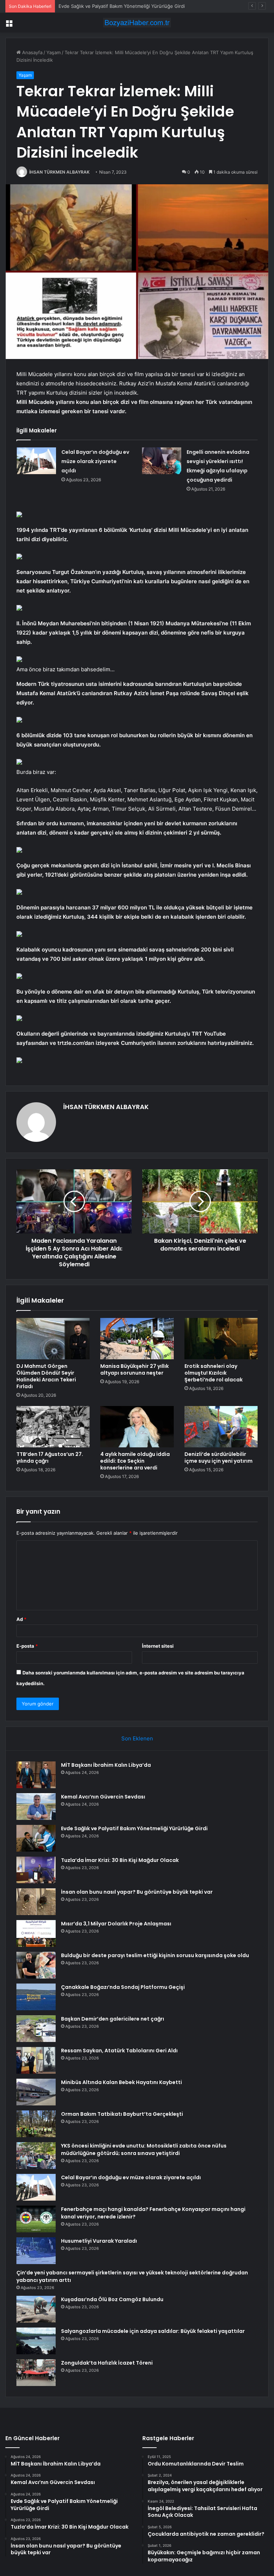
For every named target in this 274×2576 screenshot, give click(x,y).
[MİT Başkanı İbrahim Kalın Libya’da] (36, 1775)
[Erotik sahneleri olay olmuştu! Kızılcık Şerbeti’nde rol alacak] (221, 1339)
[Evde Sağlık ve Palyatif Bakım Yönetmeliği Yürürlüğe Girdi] (36, 1838)
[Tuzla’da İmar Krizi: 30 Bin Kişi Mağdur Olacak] (36, 1870)
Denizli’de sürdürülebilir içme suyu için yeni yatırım (219, 1458)
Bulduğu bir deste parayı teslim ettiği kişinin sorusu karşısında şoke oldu (155, 1955)
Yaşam (54, 52)
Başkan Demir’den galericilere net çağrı (113, 2019)
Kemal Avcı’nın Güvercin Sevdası (103, 1797)
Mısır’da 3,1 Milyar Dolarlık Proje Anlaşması (116, 1924)
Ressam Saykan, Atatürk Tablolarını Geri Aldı (119, 2051)
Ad (21, 1619)
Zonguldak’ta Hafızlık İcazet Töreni (107, 2363)
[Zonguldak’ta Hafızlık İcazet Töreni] (36, 2373)
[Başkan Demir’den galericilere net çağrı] (36, 2029)
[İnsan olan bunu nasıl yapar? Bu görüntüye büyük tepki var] (36, 1902)
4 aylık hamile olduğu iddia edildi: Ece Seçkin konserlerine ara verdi (135, 1461)
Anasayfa (32, 52)
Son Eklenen (137, 1738)
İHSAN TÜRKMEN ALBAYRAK (59, 172)
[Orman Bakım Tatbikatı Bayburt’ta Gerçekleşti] (36, 2124)
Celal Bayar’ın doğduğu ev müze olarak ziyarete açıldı (95, 461)
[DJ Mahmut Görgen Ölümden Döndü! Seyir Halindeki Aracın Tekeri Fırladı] (53, 1339)
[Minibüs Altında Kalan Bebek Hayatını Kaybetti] (36, 2092)
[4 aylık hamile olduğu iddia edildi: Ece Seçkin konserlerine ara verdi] (137, 1427)
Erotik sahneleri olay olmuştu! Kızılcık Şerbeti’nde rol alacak (214, 1373)
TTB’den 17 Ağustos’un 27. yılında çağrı (50, 1458)
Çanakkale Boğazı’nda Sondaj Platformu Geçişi (123, 1987)
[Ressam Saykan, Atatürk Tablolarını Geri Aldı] (36, 2060)
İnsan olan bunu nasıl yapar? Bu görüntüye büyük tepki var (137, 1892)
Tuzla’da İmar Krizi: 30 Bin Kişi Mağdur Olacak (120, 1860)
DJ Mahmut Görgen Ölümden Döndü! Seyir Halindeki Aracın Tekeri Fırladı (46, 1376)
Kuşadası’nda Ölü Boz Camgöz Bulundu (112, 2299)
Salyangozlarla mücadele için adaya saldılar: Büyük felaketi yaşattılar (153, 2331)
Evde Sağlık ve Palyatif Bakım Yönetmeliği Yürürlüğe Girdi (122, 6)
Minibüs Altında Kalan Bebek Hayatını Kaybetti (121, 2082)
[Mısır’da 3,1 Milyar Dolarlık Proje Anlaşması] (36, 1933)
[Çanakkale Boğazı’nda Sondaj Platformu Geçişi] (36, 1997)
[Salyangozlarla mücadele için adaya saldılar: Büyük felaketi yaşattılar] (36, 2341)
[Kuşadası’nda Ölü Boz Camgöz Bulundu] (36, 2309)
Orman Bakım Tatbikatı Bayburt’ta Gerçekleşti (122, 2114)
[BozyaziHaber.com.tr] (137, 23)
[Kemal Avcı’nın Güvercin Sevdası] (36, 1807)
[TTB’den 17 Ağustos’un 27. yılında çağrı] (53, 1427)
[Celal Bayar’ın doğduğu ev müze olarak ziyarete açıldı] (36, 461)
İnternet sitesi (158, 1646)
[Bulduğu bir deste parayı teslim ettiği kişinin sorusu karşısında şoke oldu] (36, 1965)
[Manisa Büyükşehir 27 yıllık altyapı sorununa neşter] (137, 1339)
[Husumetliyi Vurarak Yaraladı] (36, 2251)
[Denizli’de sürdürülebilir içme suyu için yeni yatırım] (221, 1427)
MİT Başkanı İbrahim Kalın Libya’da (106, 1765)
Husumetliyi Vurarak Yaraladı (99, 2241)
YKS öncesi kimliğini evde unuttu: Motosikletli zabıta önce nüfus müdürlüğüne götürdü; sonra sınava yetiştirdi (144, 2149)
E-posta (27, 1646)
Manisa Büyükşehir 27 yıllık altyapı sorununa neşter (135, 1369)
